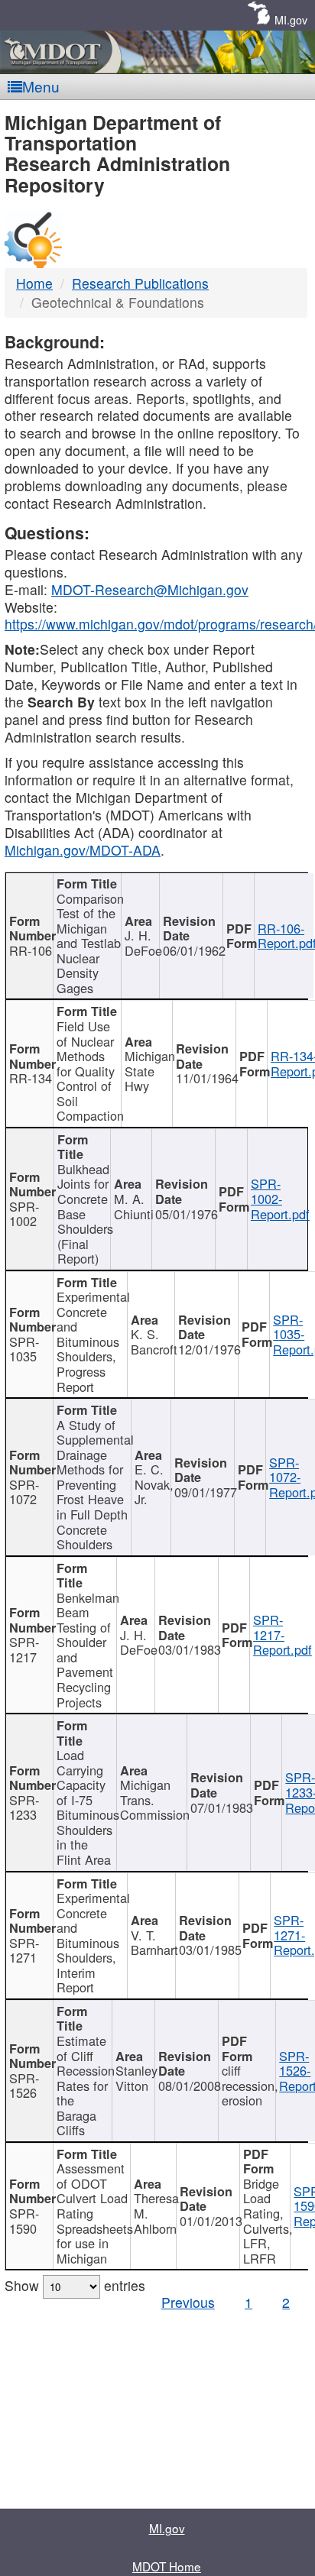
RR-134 (31, 1078)
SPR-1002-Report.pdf (280, 1198)
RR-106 (31, 950)
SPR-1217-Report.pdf (283, 1634)
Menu (41, 86)
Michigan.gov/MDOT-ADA (83, 850)
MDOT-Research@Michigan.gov (150, 589)
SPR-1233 (24, 1807)
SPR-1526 (24, 2086)
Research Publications (140, 283)
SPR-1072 (24, 1492)
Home (34, 283)
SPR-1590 (24, 2221)
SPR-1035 (24, 1349)
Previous (188, 2302)
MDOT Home (167, 2566)
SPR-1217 (24, 1649)
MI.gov (291, 19)
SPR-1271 (24, 1950)
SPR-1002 (24, 1214)
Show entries (75, 2285)
